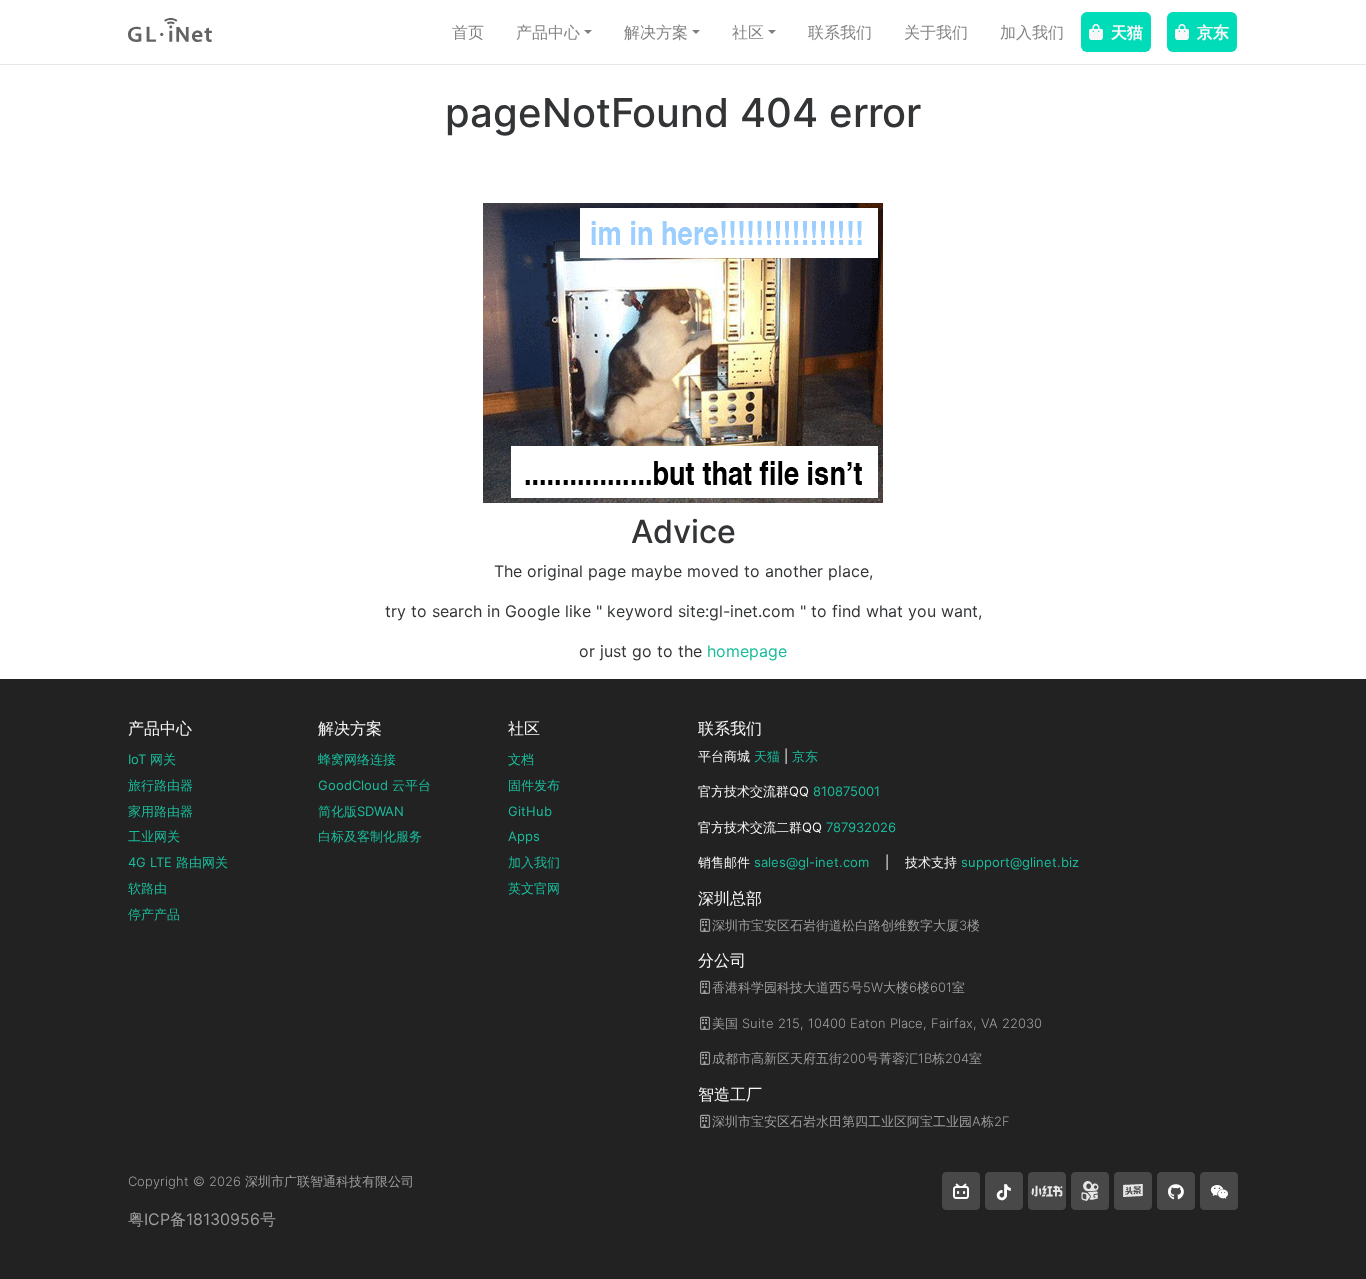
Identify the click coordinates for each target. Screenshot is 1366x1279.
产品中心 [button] (548, 32)
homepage (747, 651)
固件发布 (534, 785)
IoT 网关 (152, 759)
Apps (524, 836)
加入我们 (1032, 32)
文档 (521, 759)
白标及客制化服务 (370, 836)
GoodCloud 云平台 (374, 785)
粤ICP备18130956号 (202, 1219)
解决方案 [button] (656, 32)
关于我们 (936, 32)
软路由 (147, 888)
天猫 (1127, 32)
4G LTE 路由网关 (178, 862)
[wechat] (1219, 1191)
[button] (961, 1191)
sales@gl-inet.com (811, 862)
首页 (468, 32)
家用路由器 (160, 811)
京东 (1213, 32)
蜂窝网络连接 (357, 759)
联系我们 (840, 32)
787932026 (861, 827)
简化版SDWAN (361, 811)
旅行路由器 (160, 785)
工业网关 (154, 836)
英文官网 (534, 888)
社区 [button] (748, 32)
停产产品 (154, 914)
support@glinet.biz (1020, 862)
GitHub (530, 811)
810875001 (846, 791)
